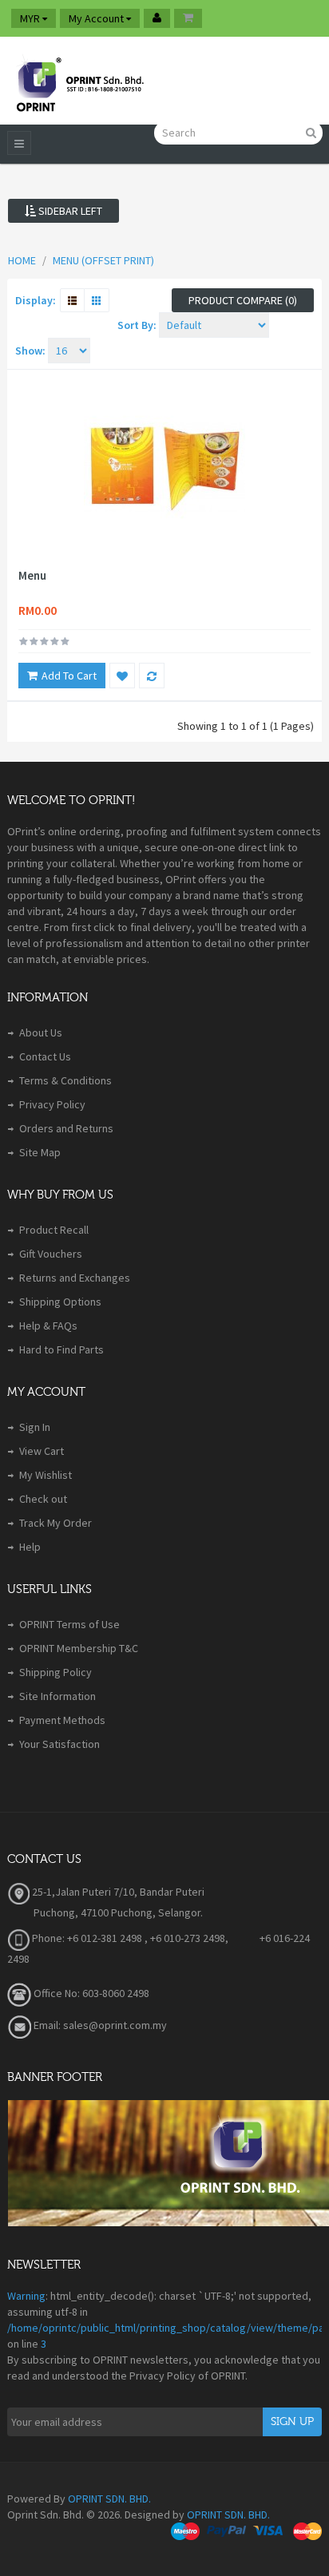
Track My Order (55, 1523)
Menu (32, 576)
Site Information (57, 1696)
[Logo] (79, 81)
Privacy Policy (52, 1104)
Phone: (47, 1938)
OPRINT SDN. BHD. (109, 2499)
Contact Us (45, 1056)
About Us (41, 1032)
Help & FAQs (48, 1326)
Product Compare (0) (243, 300)
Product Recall (54, 1230)
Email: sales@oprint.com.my (99, 2025)
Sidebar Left (69, 211)
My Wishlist (46, 1475)
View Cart (42, 1451)
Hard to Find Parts (61, 1349)
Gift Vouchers (51, 1254)
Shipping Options (60, 1302)
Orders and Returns (66, 1128)
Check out (43, 1499)
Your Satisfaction (59, 1744)
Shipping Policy (55, 1672)
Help (30, 1547)
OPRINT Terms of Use (69, 1624)
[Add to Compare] (152, 676)
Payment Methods (62, 1720)
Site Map (40, 1152)
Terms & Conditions (65, 1080)
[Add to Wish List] (122, 676)
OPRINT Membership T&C (79, 1648)
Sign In (35, 1427)
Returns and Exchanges (75, 1278)
